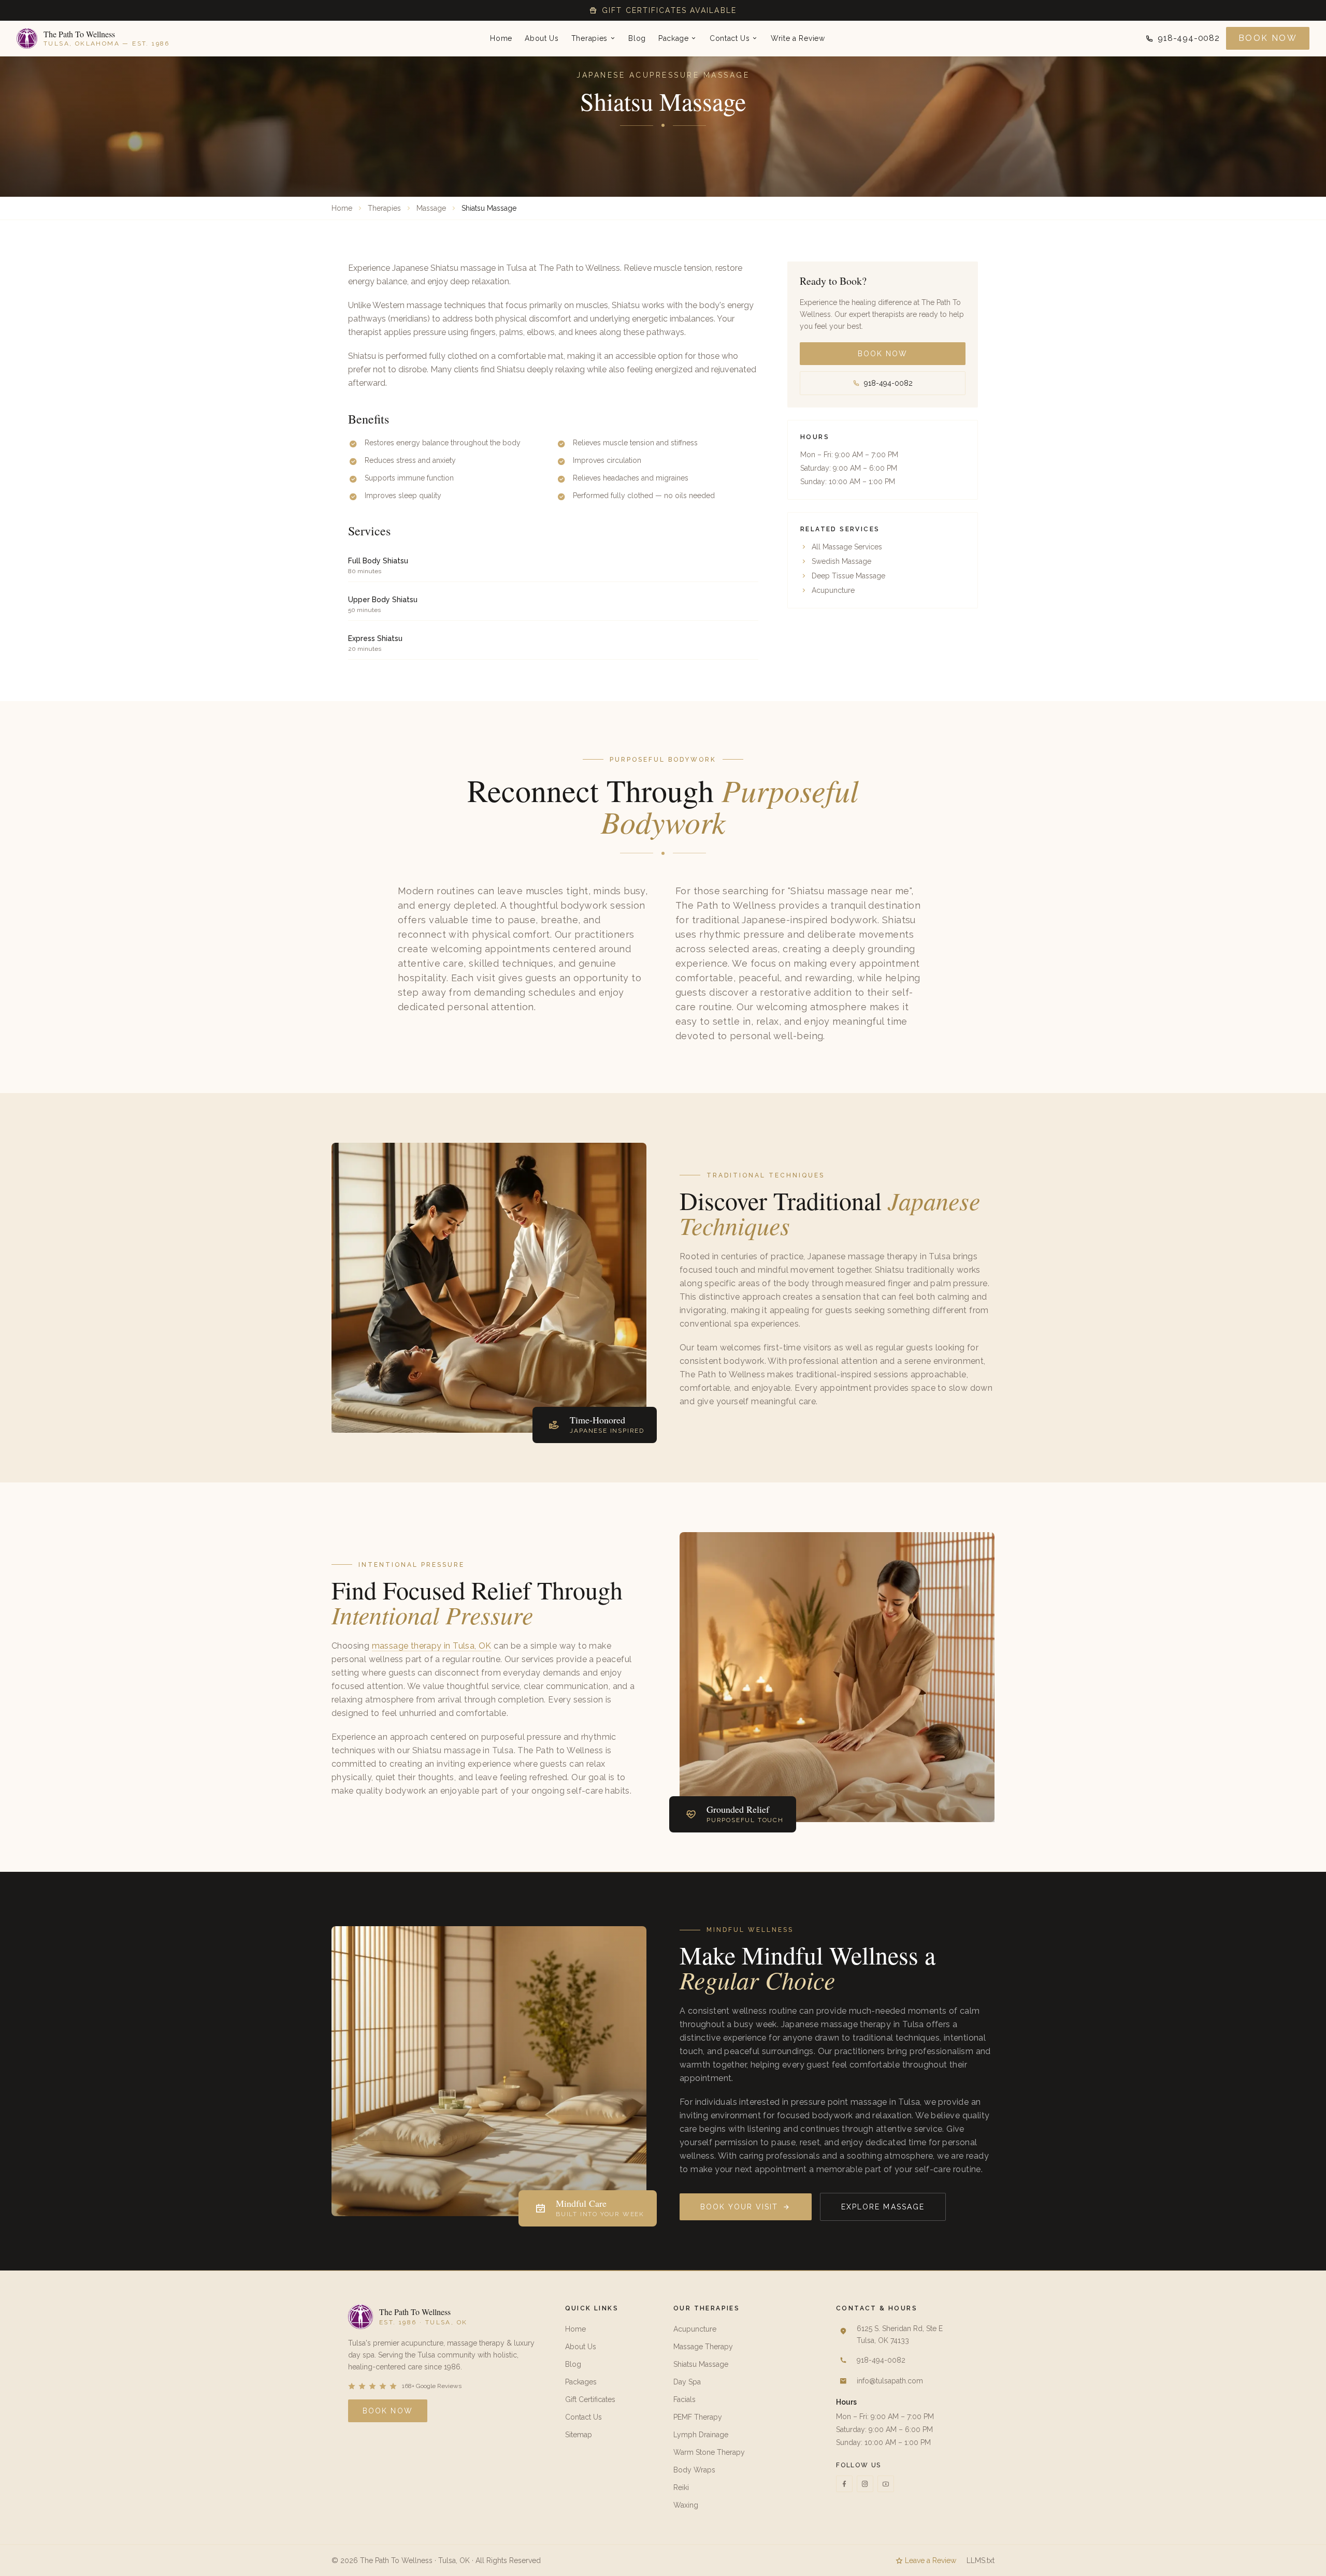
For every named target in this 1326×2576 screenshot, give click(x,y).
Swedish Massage (841, 561)
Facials (684, 2399)
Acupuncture (833, 590)
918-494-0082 (1189, 38)
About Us (542, 38)
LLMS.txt (981, 2560)
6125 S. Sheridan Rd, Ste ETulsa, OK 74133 (900, 2334)
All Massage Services (847, 547)
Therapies (589, 38)
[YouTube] (886, 2484)
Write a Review (798, 38)
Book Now (1268, 38)
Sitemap (579, 2435)
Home (501, 38)
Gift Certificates (590, 2399)
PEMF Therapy (698, 2417)
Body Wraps (694, 2470)
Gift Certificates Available (669, 10)
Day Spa (687, 2382)
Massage (431, 208)
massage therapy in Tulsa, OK (432, 1646)
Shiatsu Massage (701, 2364)
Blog (637, 38)
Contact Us (730, 38)
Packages (581, 2382)
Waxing (686, 2505)
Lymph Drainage (701, 2435)
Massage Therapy (703, 2347)
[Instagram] (865, 2484)
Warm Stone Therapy (709, 2452)
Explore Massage (883, 2207)
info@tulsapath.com (890, 2381)
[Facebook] (844, 2484)
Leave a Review (931, 2560)
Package (674, 38)
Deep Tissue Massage (848, 576)
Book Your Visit (739, 2207)
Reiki (681, 2487)
